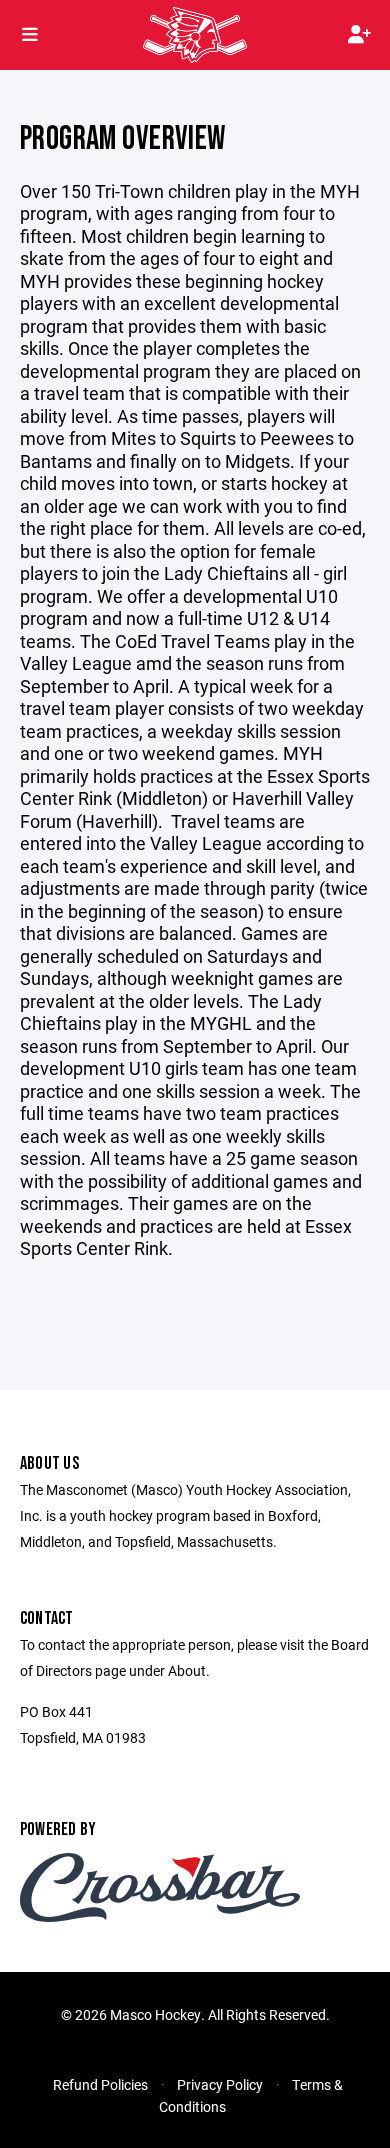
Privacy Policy (220, 2084)
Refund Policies (100, 2084)
